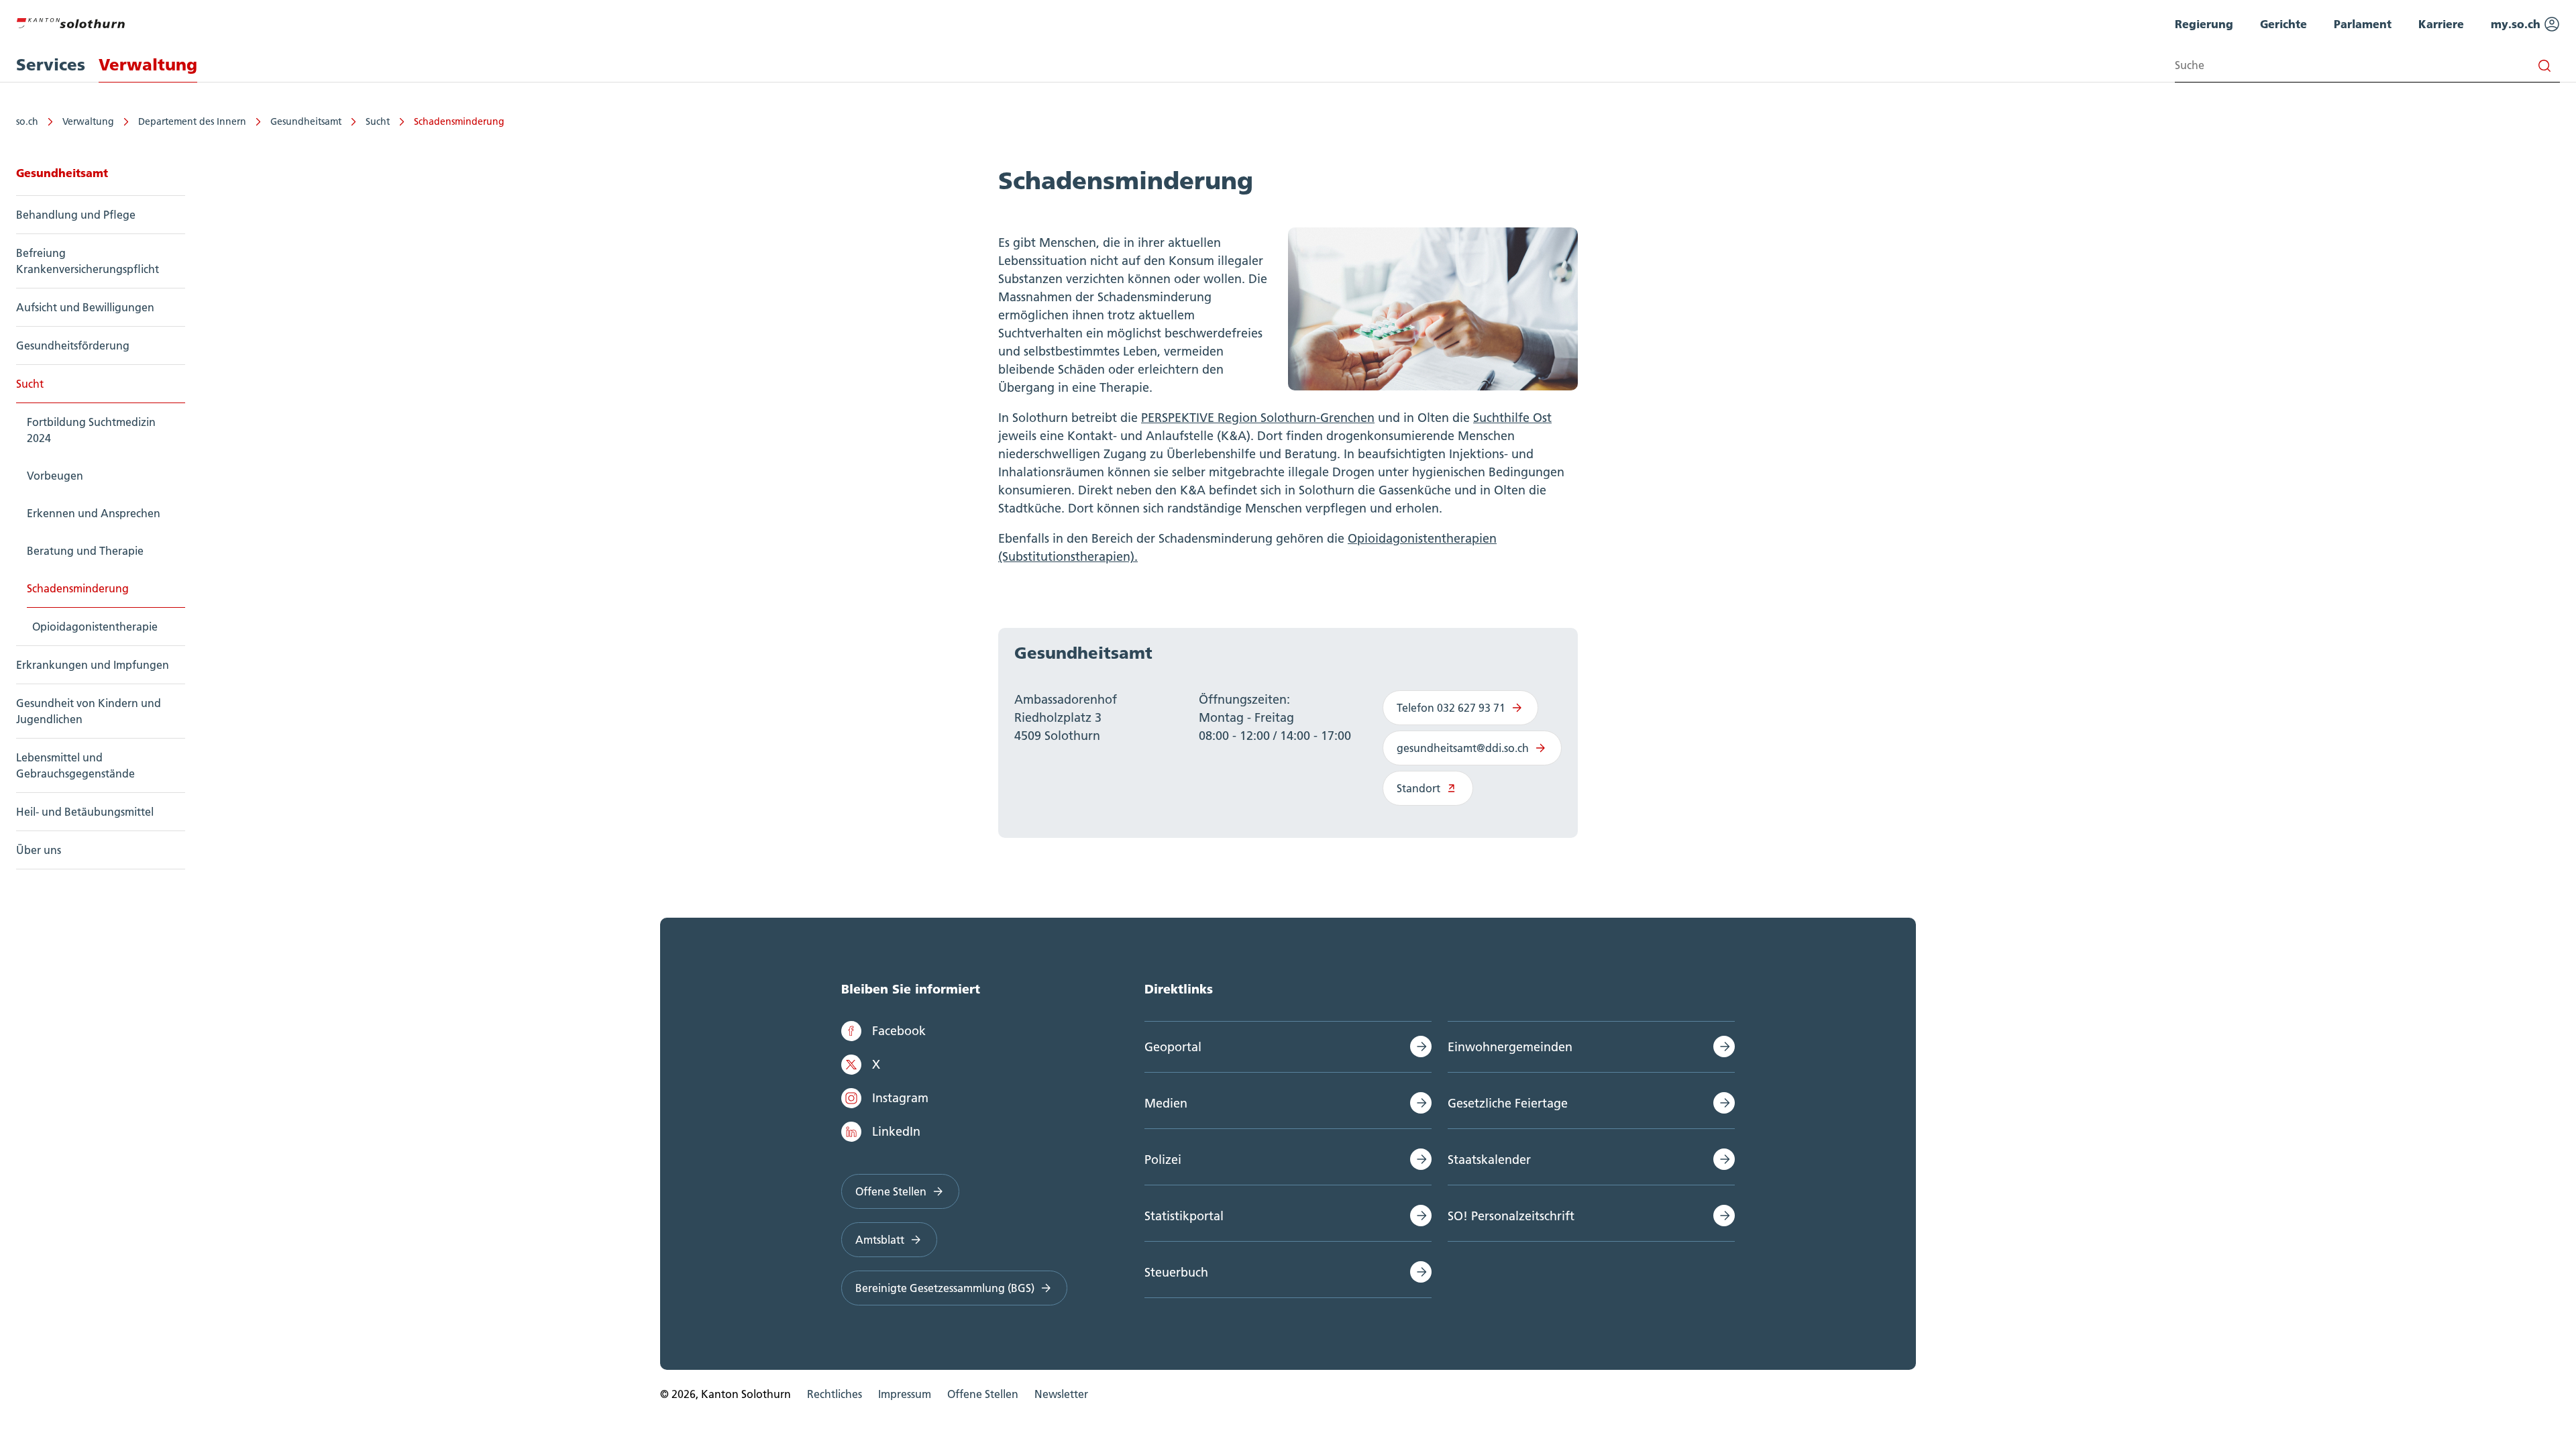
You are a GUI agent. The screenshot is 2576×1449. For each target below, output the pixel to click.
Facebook (899, 1031)
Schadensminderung (459, 121)
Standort (1418, 788)
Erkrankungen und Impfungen (93, 665)
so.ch (27, 121)
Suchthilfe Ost (1512, 418)
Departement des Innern (192, 121)
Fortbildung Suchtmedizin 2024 (91, 430)
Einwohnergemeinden (1510, 1047)
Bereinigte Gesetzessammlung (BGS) (945, 1288)
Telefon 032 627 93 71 (1451, 708)
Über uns (39, 850)
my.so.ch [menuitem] (2517, 24)
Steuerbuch (1176, 1272)
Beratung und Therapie (85, 551)
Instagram (900, 1098)
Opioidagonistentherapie (95, 627)
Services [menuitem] (51, 65)
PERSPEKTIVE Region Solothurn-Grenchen (1258, 418)
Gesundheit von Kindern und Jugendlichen (89, 711)
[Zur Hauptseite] (70, 21)
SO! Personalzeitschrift (1511, 1216)
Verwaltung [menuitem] (148, 65)
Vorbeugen (55, 476)
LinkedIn (896, 1131)
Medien (1166, 1103)
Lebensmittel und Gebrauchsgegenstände (75, 765)
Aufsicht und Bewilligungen (85, 307)
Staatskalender (1489, 1160)
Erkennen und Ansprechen (94, 513)
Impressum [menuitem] (905, 1394)
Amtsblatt (880, 1240)
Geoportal (1173, 1047)
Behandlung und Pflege (76, 215)
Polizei (1163, 1160)
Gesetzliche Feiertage (1508, 1103)
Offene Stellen (891, 1191)
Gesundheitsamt (306, 121)
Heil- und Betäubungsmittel (85, 812)
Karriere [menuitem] (2441, 24)
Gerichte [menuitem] (2284, 24)
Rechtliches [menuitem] (835, 1394)
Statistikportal (1184, 1216)
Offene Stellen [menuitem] (983, 1394)
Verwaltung (88, 121)
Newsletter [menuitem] (1061, 1394)
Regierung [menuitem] (2204, 24)
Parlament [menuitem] (2363, 24)
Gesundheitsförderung (73, 345)
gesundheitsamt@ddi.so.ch (1463, 748)
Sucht (378, 121)
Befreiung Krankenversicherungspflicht (88, 261)
